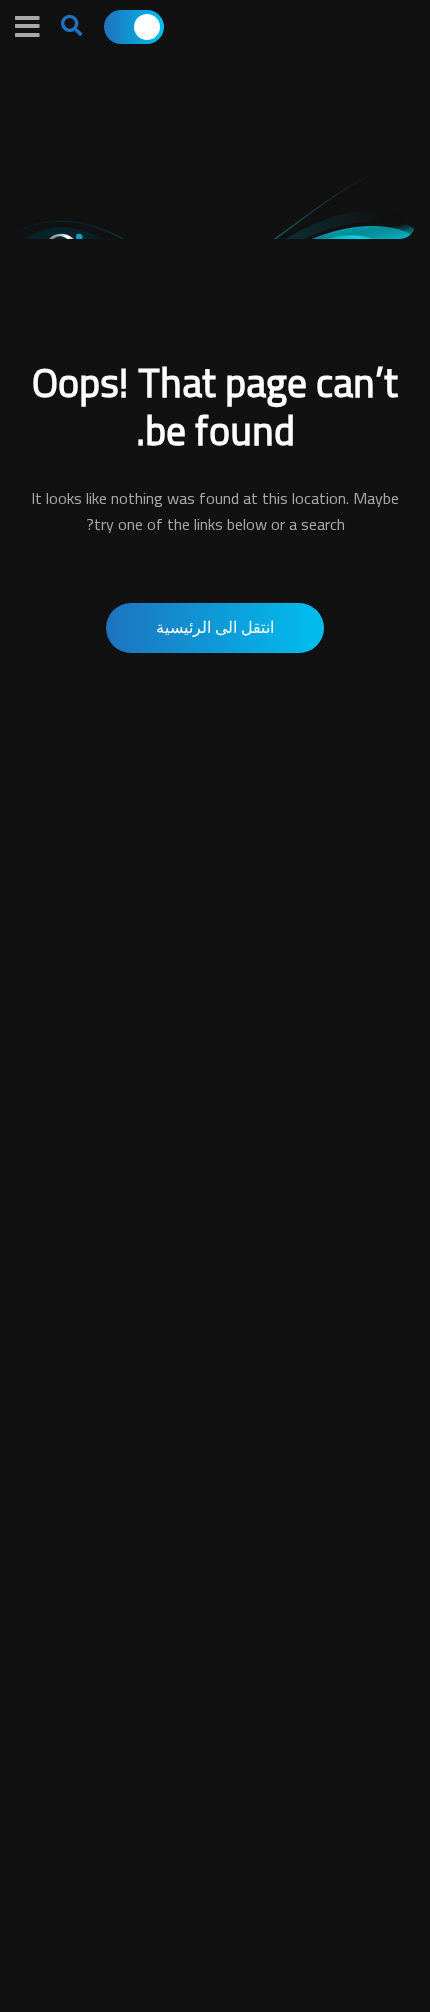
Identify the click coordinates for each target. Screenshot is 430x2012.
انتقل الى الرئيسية (215, 627)
